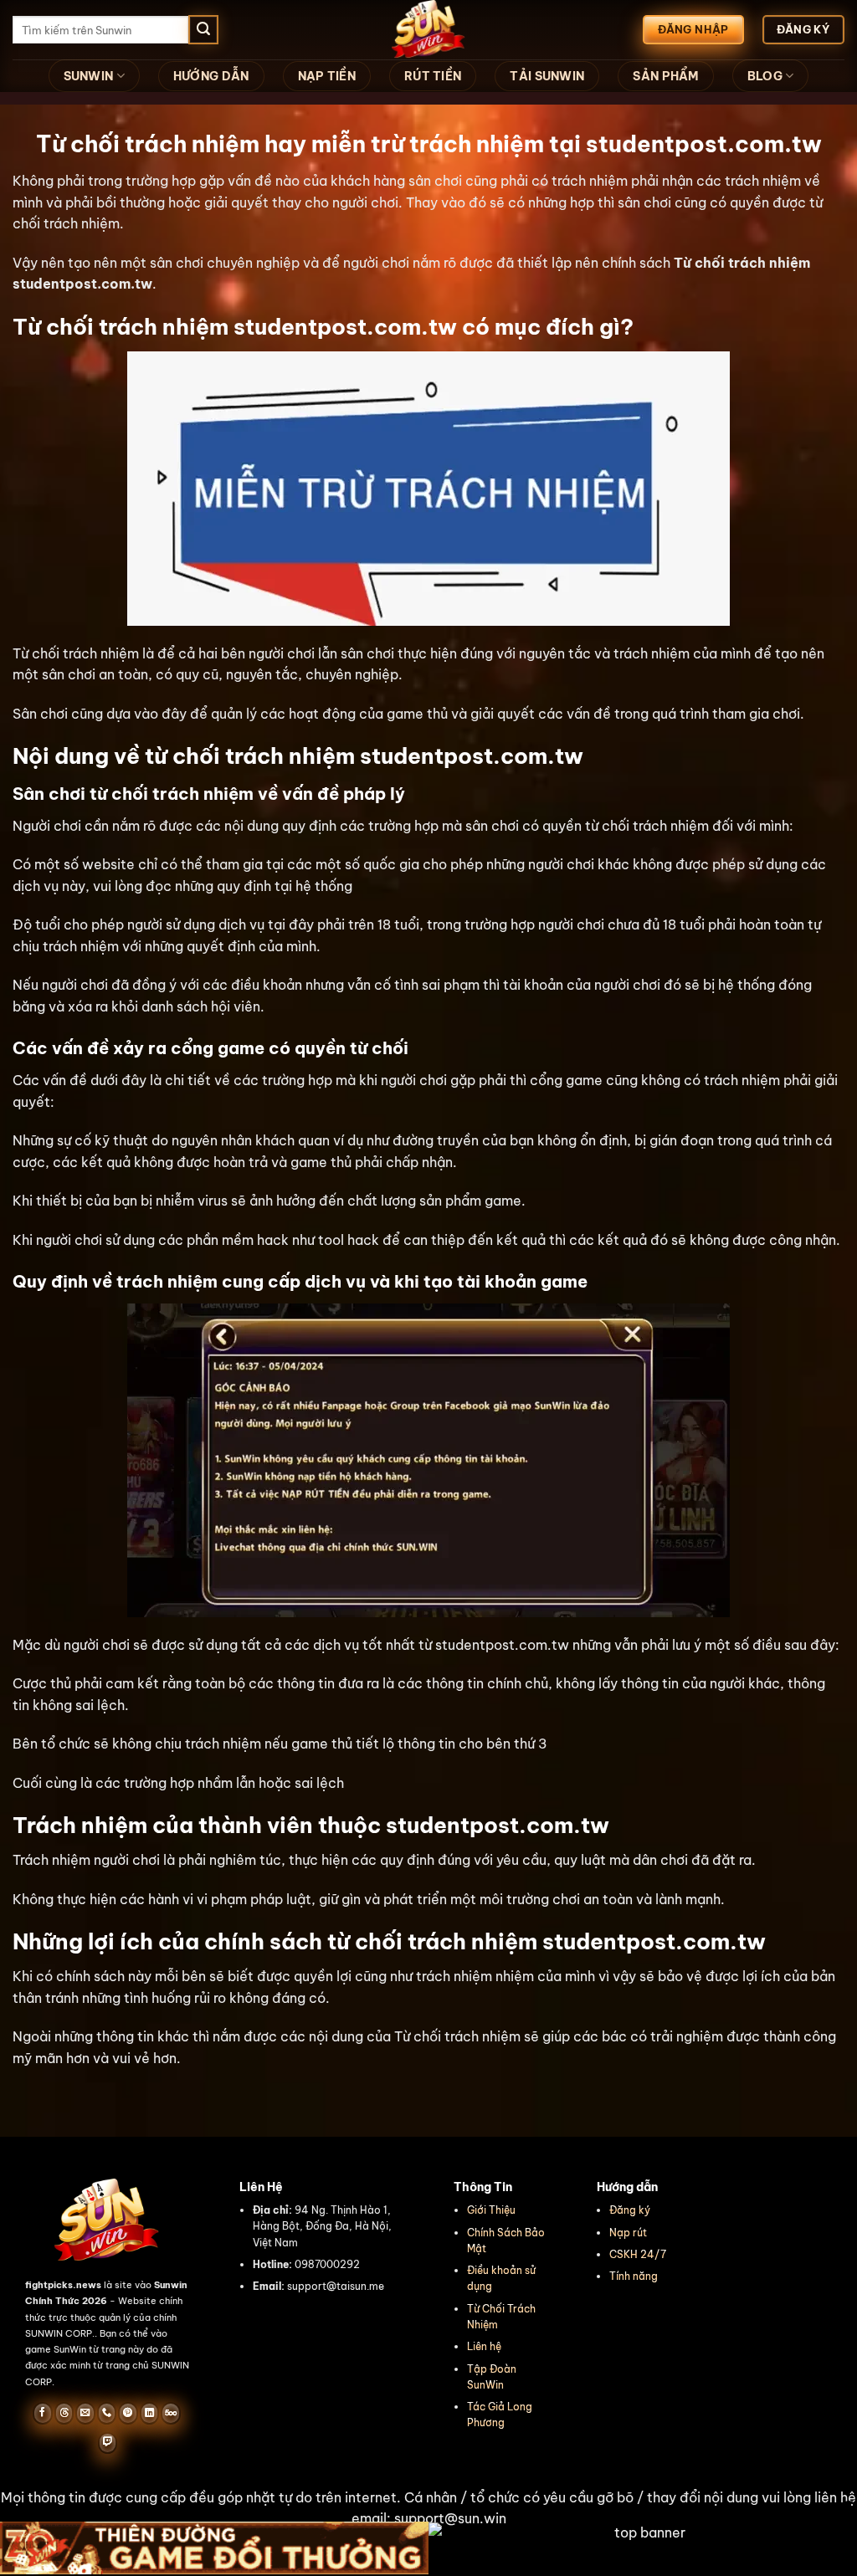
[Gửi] (203, 30)
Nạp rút (628, 2233)
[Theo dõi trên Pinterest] (128, 2413)
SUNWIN (89, 76)
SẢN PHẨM (665, 76)
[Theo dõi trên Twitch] (108, 2443)
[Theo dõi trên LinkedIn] (149, 2413)
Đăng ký (630, 2210)
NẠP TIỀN (327, 76)
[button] (428, 2509)
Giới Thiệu (491, 2210)
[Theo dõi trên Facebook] (42, 2413)
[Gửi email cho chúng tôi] (85, 2413)
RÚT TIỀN (433, 76)
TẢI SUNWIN (547, 76)
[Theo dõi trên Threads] (64, 2413)
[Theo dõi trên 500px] (170, 2413)
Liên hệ (484, 2346)
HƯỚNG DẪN (211, 76)
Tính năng (634, 2276)
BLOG (765, 76)
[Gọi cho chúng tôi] (107, 2413)
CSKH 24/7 (638, 2254)
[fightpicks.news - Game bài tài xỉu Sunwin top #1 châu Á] (428, 30)
